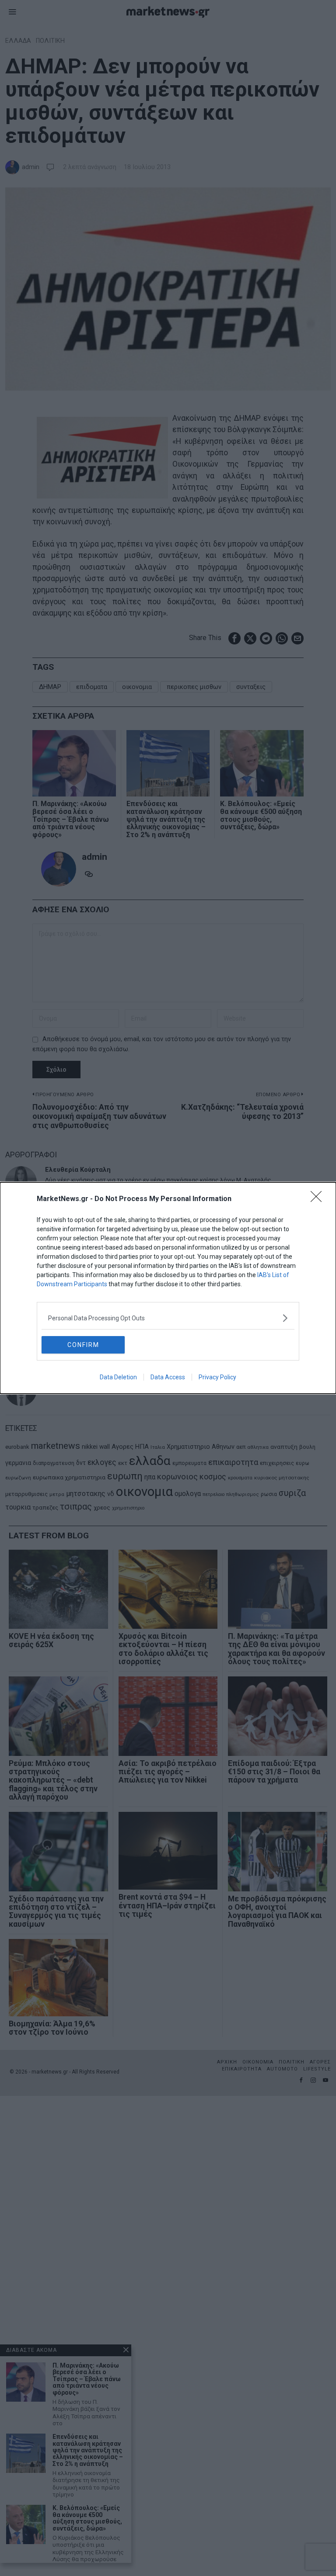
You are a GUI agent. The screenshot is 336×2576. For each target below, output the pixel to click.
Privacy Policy (217, 1377)
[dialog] (168, 1288)
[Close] (319, 1199)
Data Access (168, 1377)
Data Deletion (118, 1377)
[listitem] (168, 1318)
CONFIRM (83, 1345)
